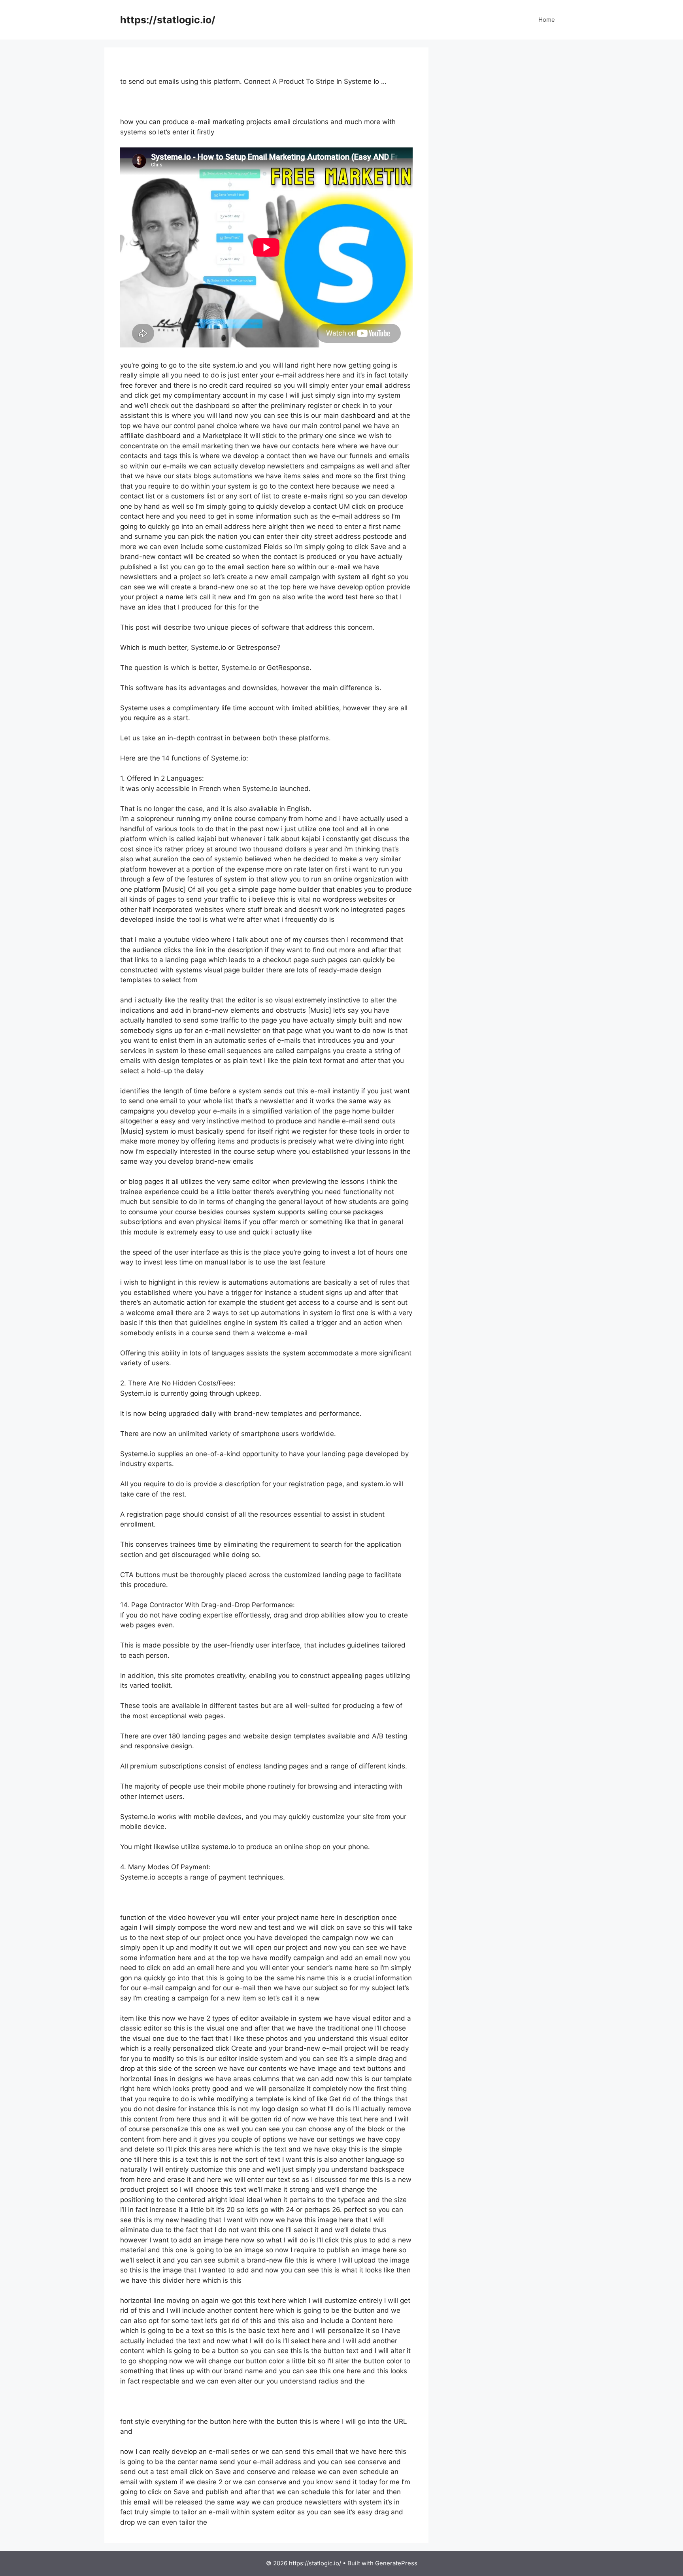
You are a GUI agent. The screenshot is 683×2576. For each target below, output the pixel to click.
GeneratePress (396, 2563)
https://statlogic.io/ (168, 20)
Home (547, 20)
